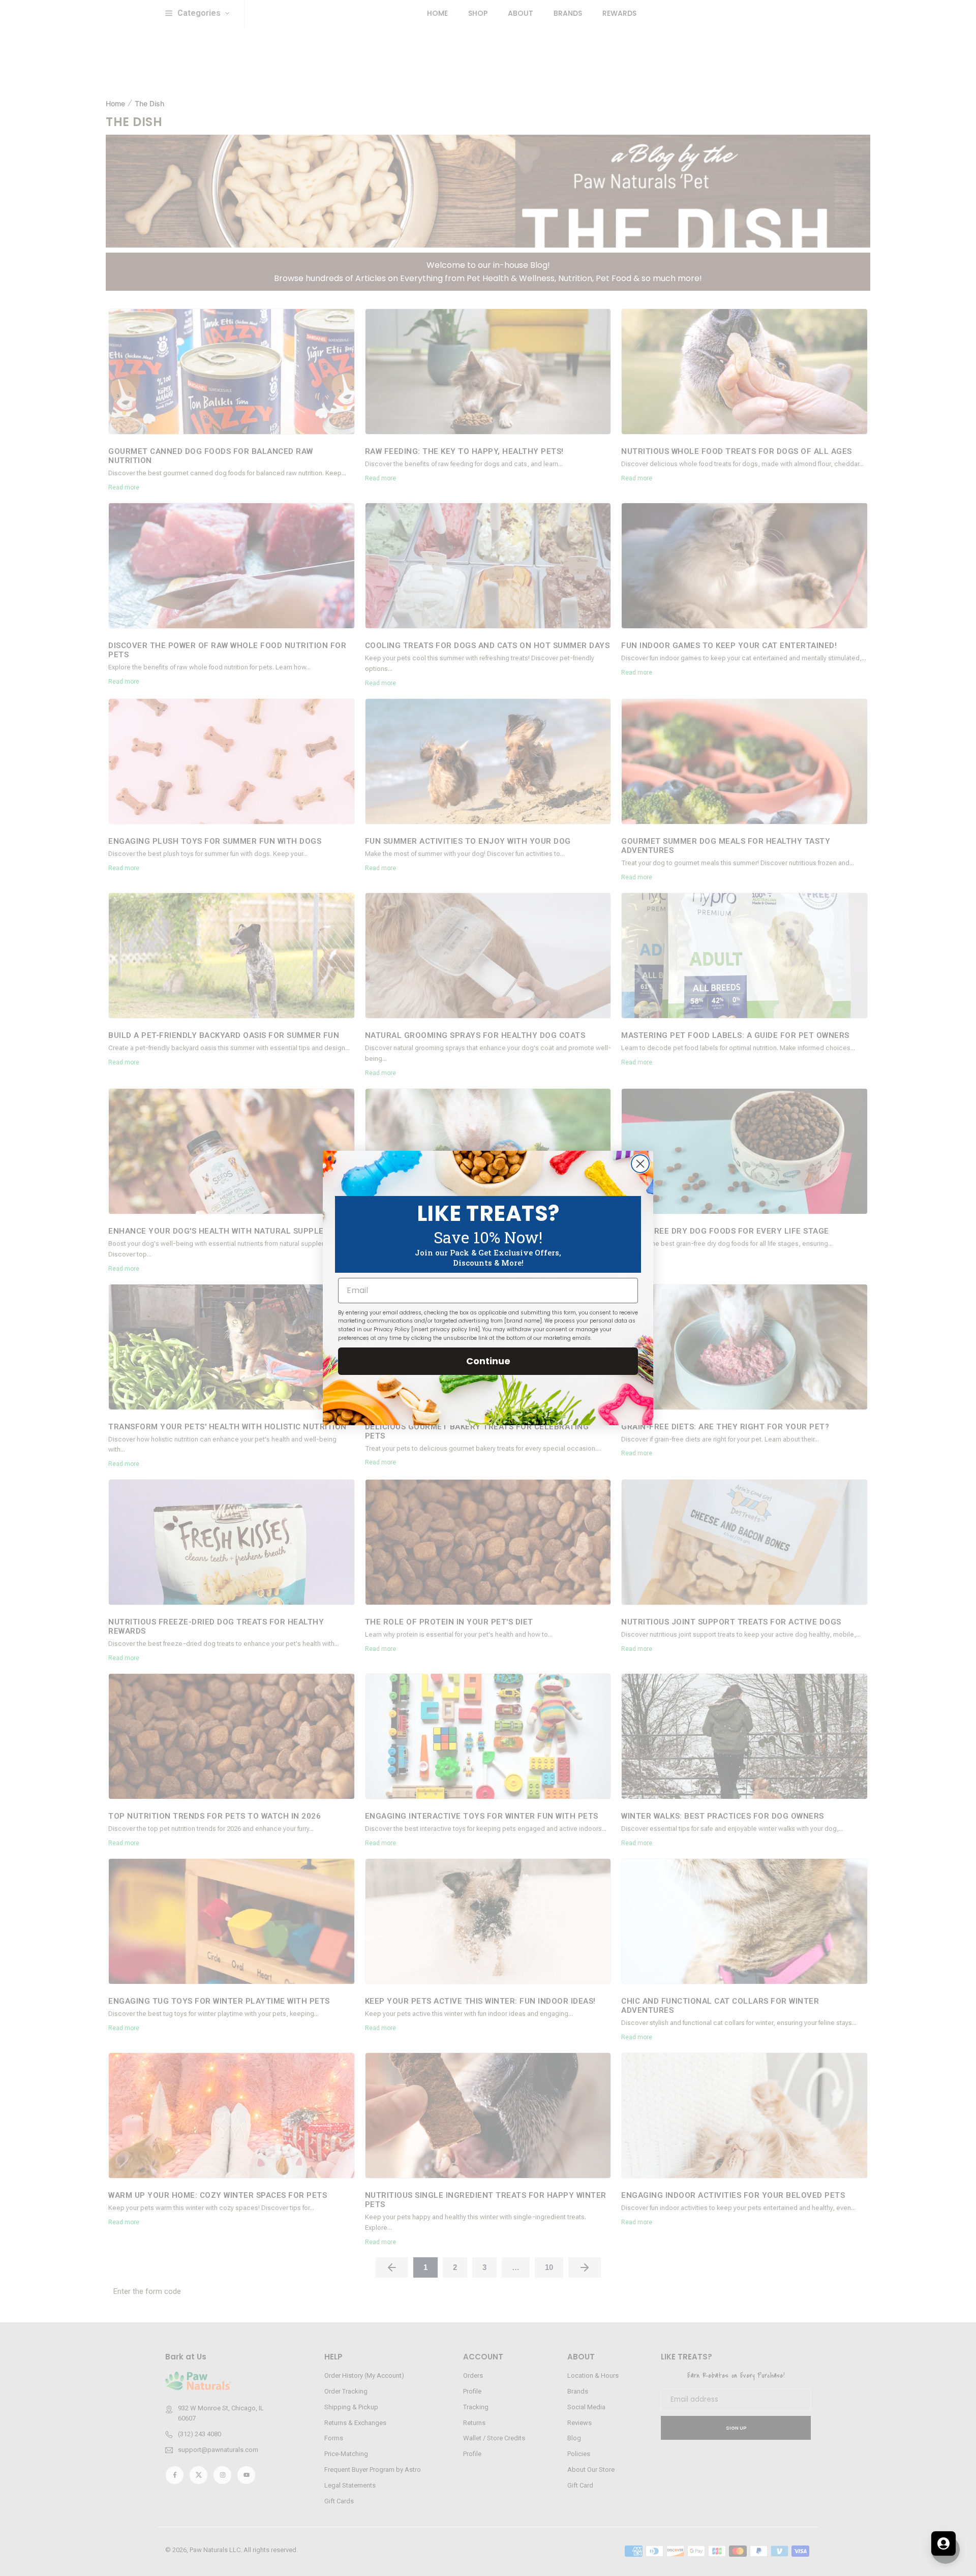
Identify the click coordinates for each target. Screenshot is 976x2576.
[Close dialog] (640, 1164)
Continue (488, 1361)
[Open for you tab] (943, 2543)
